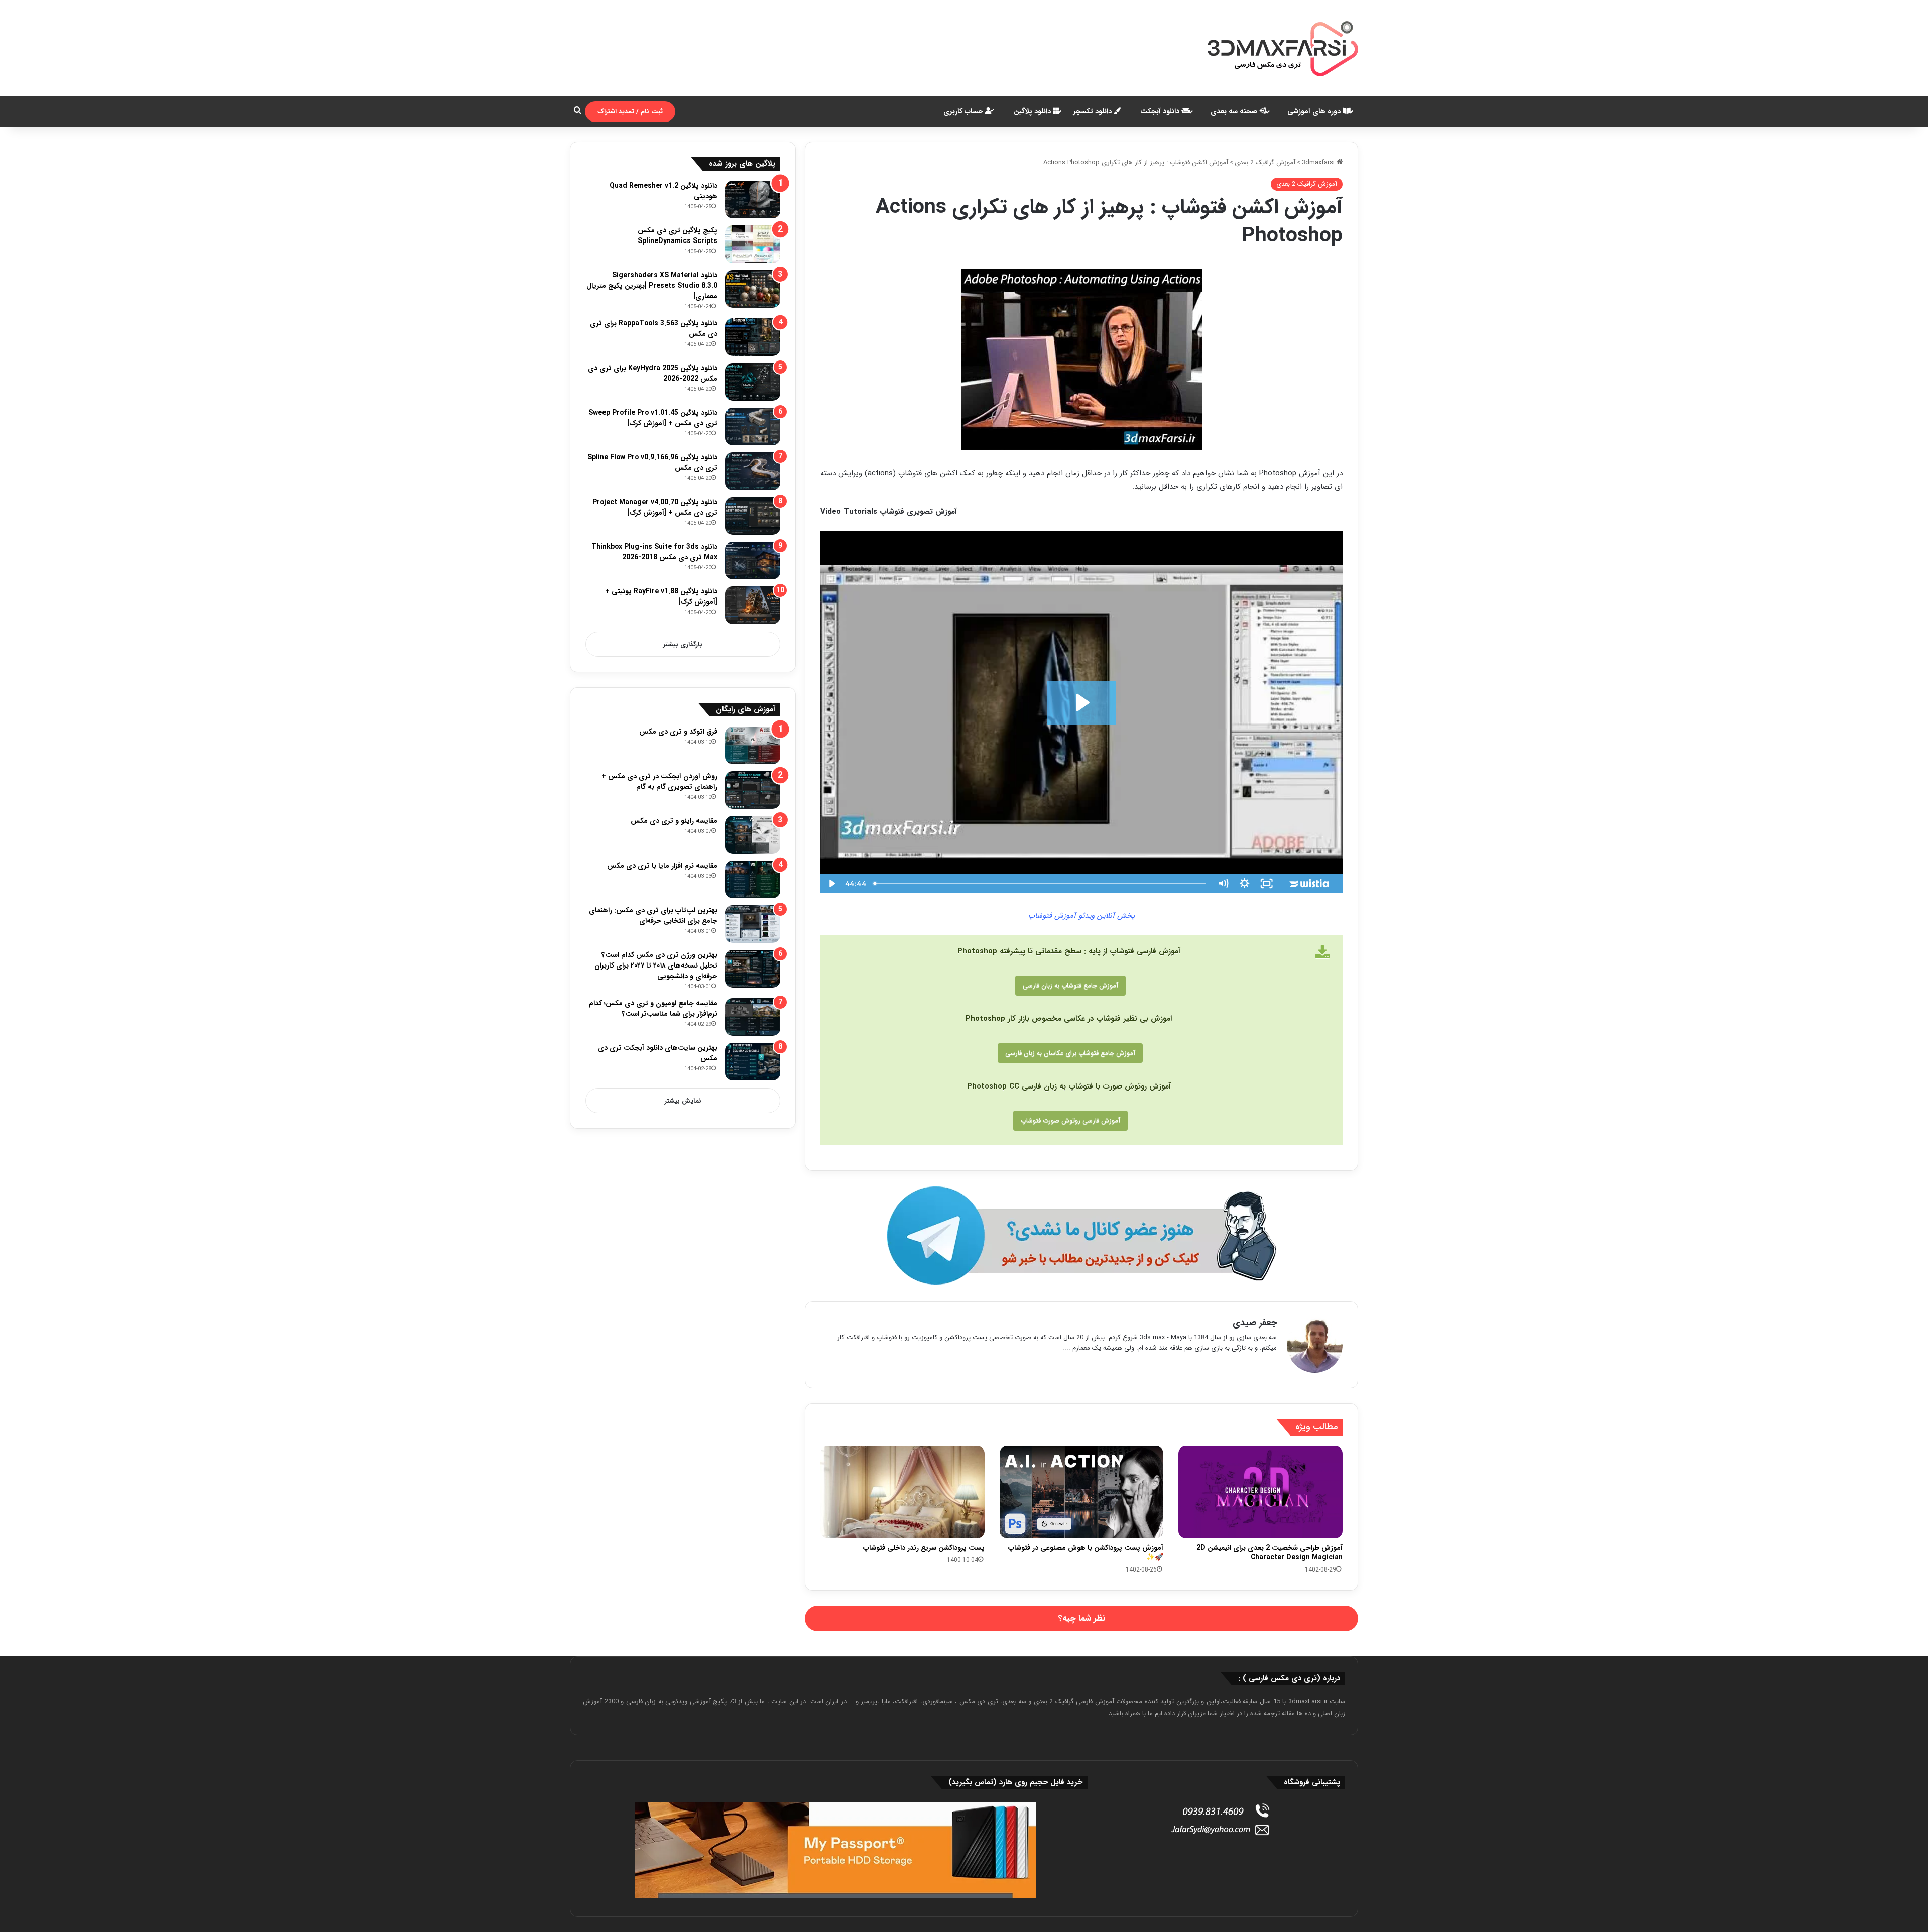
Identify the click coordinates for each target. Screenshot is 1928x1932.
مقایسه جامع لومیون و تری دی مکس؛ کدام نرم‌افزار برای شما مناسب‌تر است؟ (653, 1008)
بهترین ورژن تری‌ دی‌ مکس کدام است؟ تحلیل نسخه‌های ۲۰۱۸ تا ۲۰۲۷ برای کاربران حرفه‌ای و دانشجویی (656, 965)
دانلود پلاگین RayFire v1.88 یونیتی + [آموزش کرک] (661, 597)
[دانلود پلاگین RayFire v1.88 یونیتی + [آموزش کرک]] (753, 605)
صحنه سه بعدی (1235, 111)
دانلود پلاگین (1033, 111)
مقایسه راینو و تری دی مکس (674, 821)
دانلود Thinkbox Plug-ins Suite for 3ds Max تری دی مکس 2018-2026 (654, 552)
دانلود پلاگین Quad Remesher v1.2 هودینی (664, 191)
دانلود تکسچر (1094, 111)
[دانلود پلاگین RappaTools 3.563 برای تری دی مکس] (753, 337)
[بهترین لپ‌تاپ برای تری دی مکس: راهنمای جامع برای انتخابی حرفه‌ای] (753, 924)
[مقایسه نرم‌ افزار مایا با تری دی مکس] (753, 879)
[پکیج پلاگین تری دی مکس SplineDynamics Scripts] (753, 244)
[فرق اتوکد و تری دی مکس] (753, 745)
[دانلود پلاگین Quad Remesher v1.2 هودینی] (753, 200)
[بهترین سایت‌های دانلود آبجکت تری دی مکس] (753, 1062)
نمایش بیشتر (683, 1101)
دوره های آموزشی (1315, 111)
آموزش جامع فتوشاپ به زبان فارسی (1070, 985)
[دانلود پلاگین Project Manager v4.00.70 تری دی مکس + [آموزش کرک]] (753, 516)
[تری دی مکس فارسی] (1283, 48)
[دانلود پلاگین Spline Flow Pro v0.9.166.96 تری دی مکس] (753, 471)
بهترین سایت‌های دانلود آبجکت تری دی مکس (658, 1053)
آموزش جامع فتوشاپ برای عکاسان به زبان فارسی (1070, 1053)
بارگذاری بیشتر (683, 644)
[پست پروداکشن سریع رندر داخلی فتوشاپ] (902, 1492)
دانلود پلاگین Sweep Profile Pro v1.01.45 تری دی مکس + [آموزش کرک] (653, 418)
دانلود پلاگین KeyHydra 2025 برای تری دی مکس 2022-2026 (653, 373)
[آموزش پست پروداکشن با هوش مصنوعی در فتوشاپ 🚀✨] (1082, 1492)
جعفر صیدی (1255, 1323)
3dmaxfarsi (1319, 162)
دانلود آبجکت (1161, 111)
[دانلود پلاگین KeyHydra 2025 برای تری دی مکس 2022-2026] (753, 382)
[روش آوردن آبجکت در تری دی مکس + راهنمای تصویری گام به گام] (753, 790)
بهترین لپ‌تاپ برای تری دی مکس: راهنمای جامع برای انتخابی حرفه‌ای (653, 916)
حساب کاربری (964, 111)
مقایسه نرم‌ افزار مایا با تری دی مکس (662, 866)
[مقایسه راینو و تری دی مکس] (753, 835)
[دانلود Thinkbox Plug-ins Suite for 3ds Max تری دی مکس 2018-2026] (753, 561)
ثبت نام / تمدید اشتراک (630, 112)
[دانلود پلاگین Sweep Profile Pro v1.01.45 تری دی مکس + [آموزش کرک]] (753, 427)
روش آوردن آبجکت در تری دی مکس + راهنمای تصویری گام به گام (659, 781)
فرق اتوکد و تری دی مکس (678, 732)
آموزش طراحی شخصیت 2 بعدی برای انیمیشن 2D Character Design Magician (1270, 1553)
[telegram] (1081, 1236)
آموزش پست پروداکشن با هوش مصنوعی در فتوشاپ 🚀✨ (1086, 1553)
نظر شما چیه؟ (1082, 1618)
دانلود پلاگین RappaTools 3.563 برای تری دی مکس (654, 329)
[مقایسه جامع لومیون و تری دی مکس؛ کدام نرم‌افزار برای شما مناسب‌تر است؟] (753, 1017)
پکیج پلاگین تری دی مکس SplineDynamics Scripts (678, 236)
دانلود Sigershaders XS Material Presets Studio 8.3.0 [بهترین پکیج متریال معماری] (652, 286)
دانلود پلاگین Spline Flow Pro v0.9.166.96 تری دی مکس (652, 463)
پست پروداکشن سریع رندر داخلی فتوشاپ (924, 1548)
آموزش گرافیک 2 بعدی (1265, 162)
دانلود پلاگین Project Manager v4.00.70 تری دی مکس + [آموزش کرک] (655, 507)
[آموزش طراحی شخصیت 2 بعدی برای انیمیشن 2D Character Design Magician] (1260, 1492)
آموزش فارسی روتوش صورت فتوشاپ (1070, 1120)
